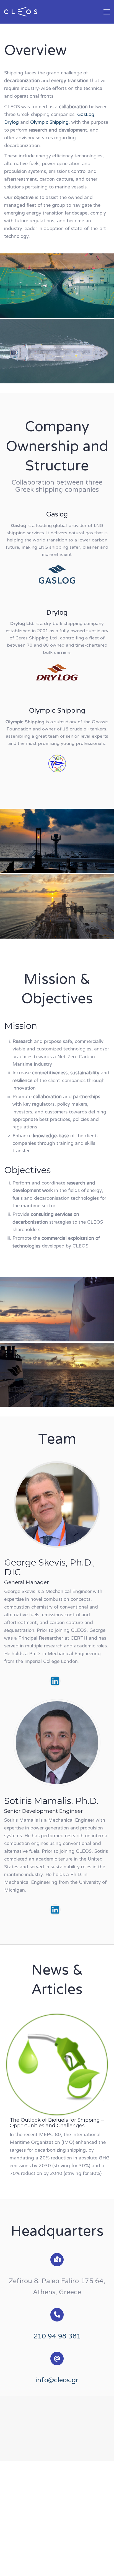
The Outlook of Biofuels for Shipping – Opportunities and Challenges (57, 2123)
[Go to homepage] (21, 12)
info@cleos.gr (57, 2381)
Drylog (11, 123)
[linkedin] (55, 1681)
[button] (107, 12)
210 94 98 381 (57, 2337)
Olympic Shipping (49, 123)
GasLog (86, 115)
